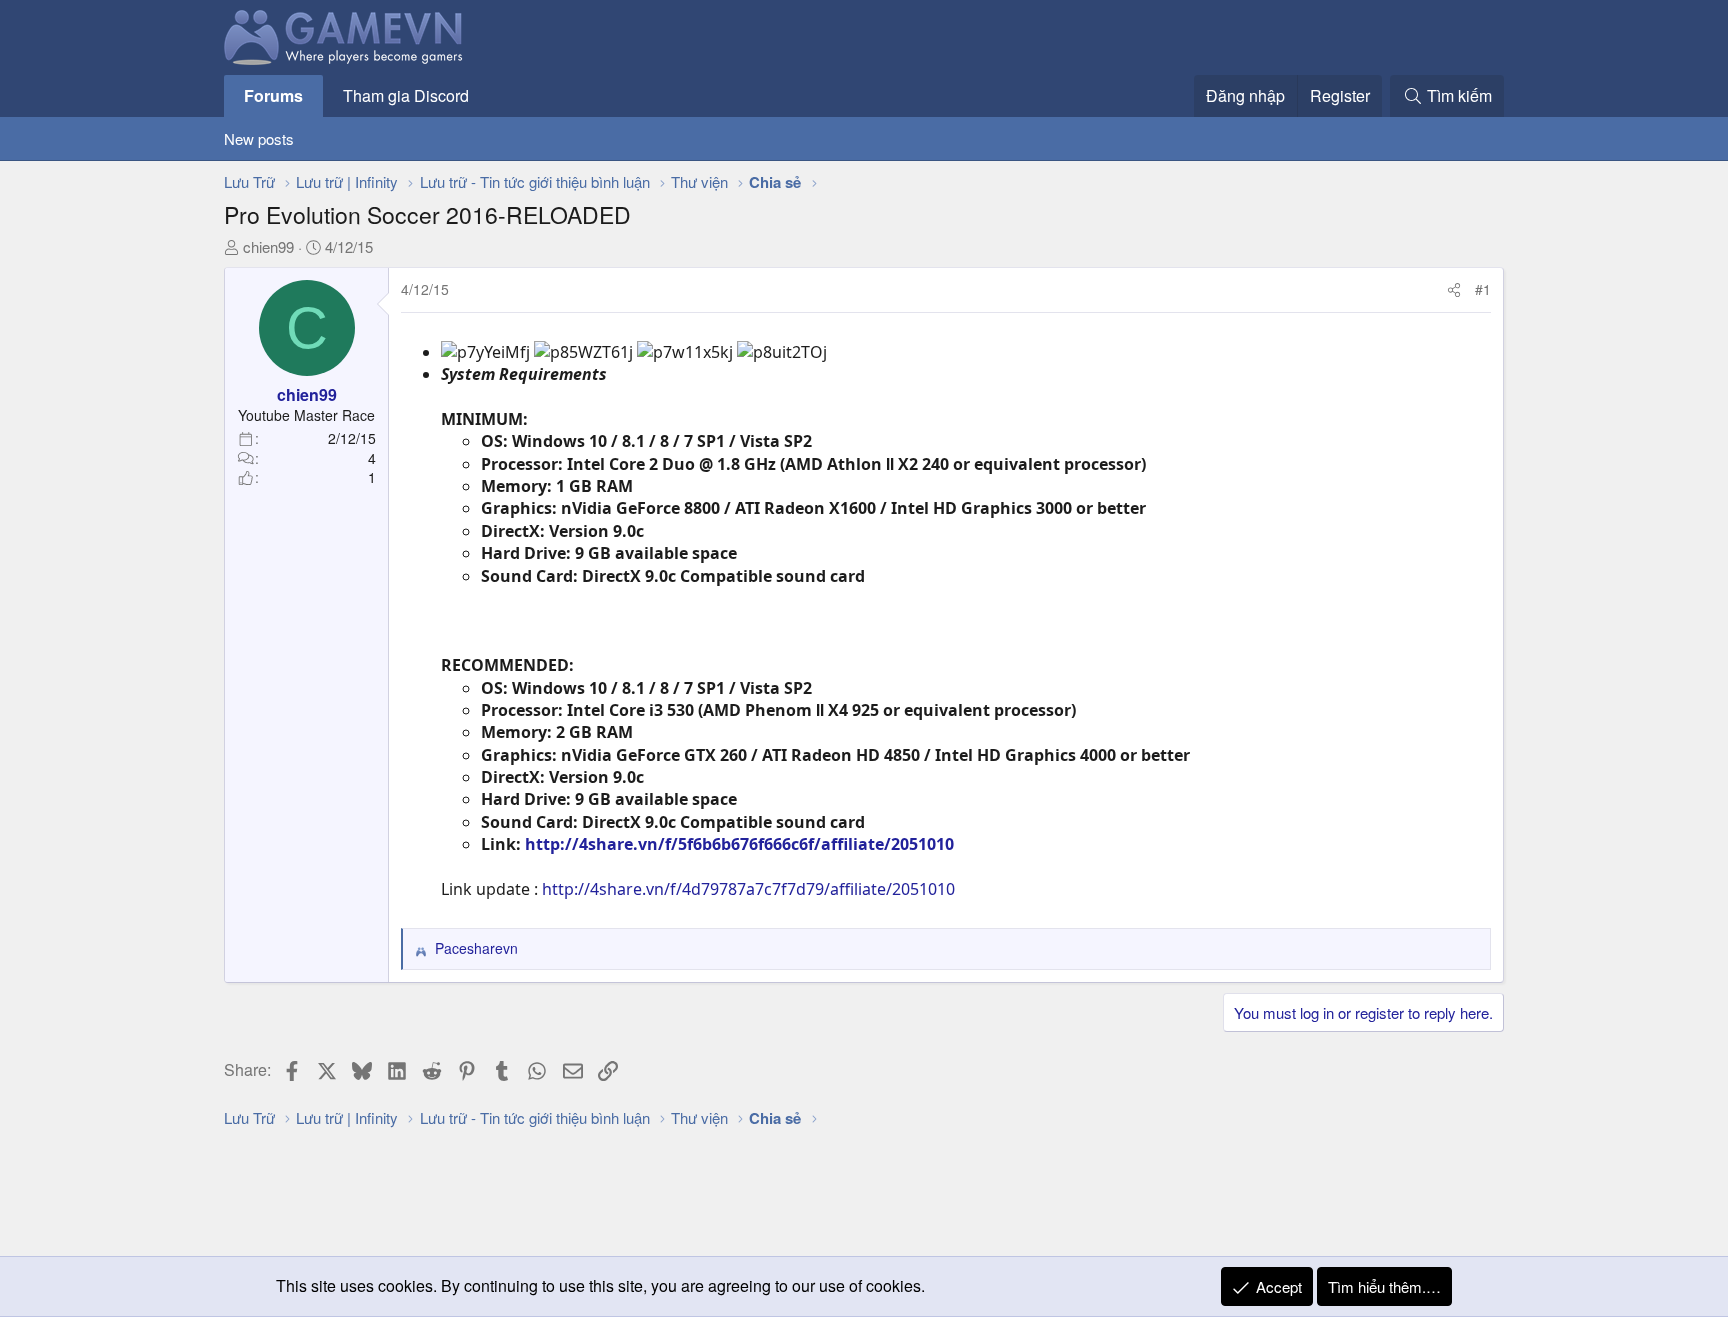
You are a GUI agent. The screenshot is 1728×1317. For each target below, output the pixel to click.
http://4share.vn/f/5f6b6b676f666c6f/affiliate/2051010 (739, 844)
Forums (273, 95)
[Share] (1454, 290)
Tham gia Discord (406, 95)
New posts (259, 138)
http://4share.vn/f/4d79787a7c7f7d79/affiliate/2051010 (748, 889)
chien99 (268, 246)
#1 (1483, 289)
